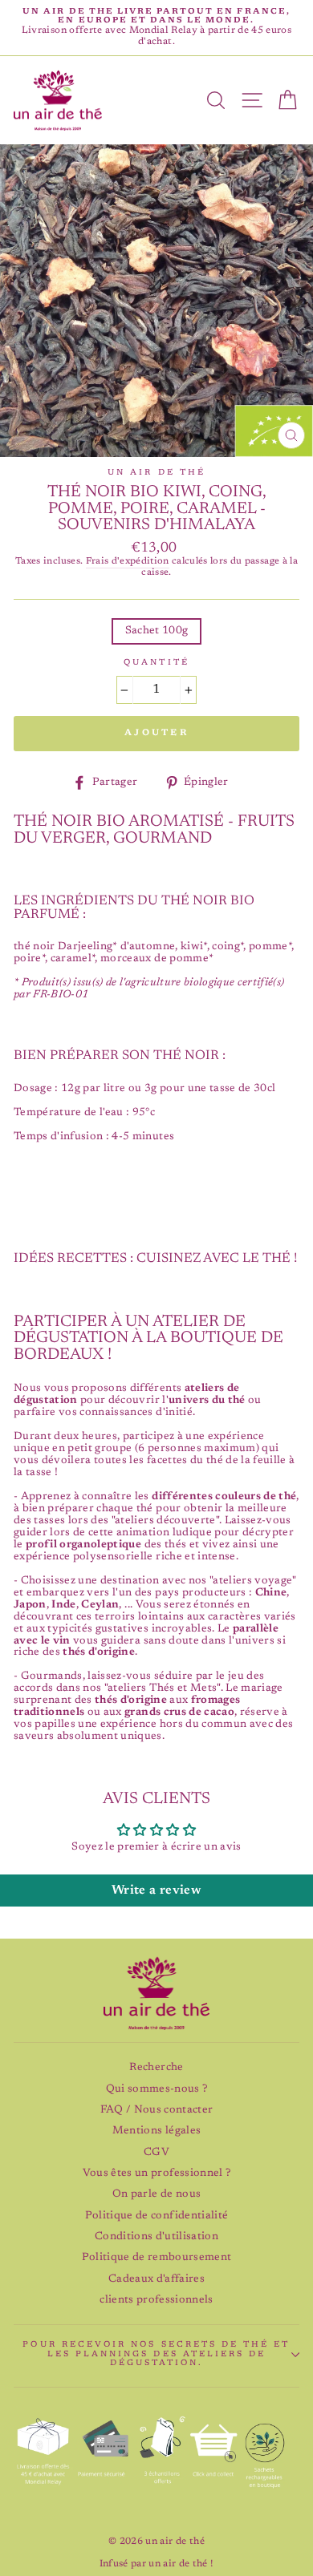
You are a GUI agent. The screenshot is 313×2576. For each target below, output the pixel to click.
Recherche (156, 2068)
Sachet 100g (157, 631)
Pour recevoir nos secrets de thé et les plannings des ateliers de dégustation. (156, 2354)
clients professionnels (156, 2300)
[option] (156, 28)
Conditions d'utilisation (156, 2237)
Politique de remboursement (157, 2258)
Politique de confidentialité (157, 2216)
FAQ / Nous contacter (157, 2110)
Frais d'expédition (128, 562)
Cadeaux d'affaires (156, 2279)
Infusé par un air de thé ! (157, 2564)
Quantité (156, 663)
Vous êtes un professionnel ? (157, 2174)
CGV (156, 2153)
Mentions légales (156, 2131)
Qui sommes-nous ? (157, 2089)
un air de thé (156, 473)
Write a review (156, 1891)
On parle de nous (156, 2194)
